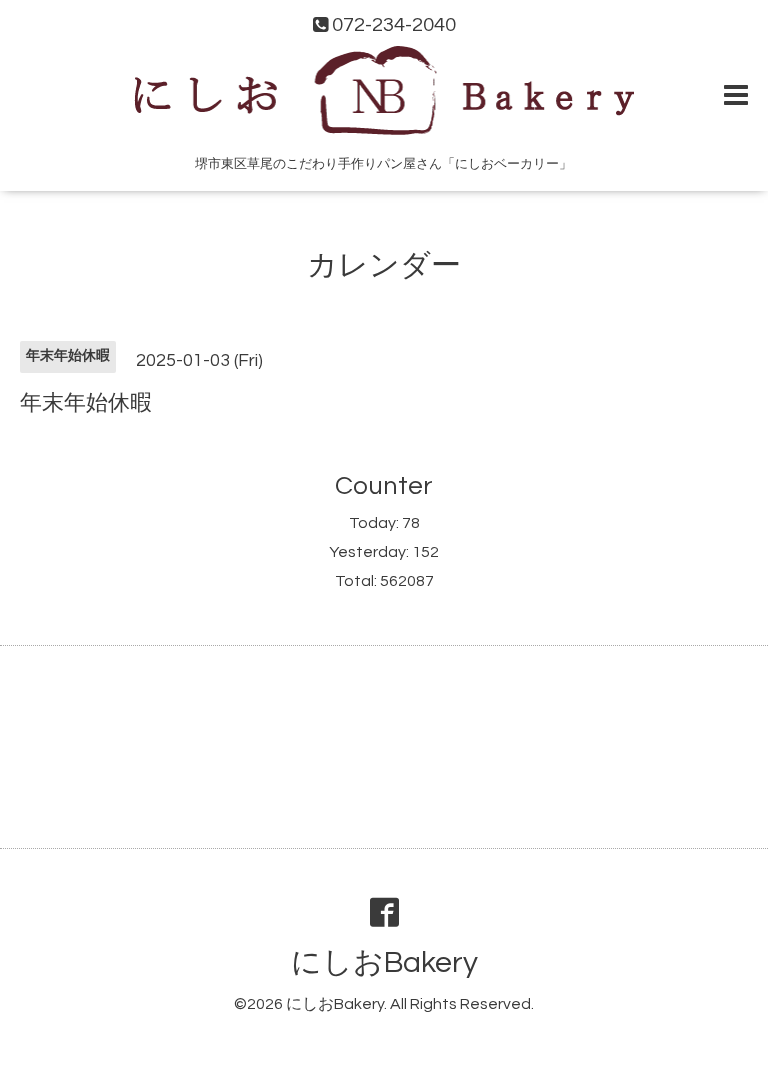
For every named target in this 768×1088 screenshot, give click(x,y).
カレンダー (384, 265)
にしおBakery (384, 962)
